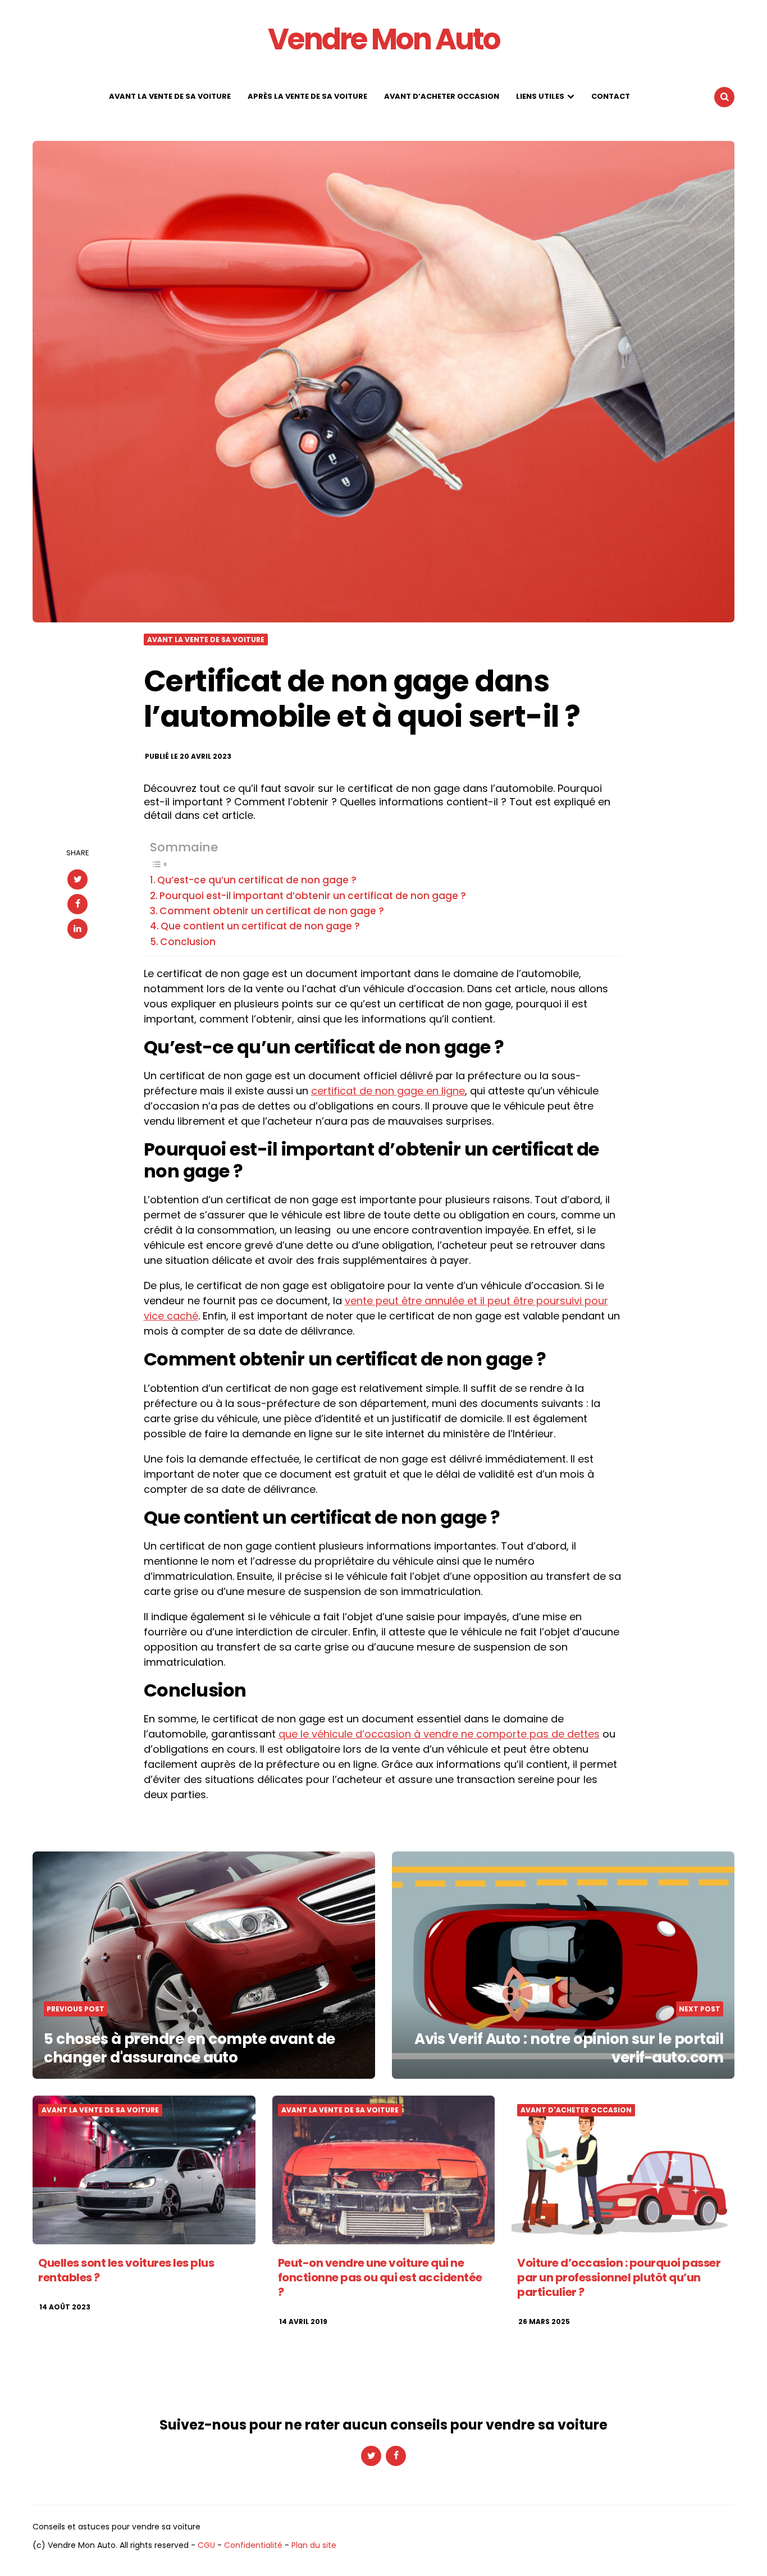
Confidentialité (253, 2545)
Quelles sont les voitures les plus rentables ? (126, 2270)
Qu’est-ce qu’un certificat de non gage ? (257, 880)
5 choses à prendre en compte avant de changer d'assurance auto (190, 2048)
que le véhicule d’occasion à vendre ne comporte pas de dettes (439, 1734)
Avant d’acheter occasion (442, 96)
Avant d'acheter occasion (576, 2110)
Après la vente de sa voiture (307, 96)
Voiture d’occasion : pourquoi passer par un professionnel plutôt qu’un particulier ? (619, 2277)
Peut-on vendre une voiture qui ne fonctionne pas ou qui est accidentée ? (380, 2277)
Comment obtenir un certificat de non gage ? (272, 911)
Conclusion (188, 942)
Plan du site (314, 2545)
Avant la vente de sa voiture (170, 96)
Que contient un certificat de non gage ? (260, 926)
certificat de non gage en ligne (388, 1091)
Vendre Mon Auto (384, 39)
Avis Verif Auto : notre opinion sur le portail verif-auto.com (569, 2048)
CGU (206, 2545)
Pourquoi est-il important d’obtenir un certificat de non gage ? (313, 896)
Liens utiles (540, 96)
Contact (611, 96)
